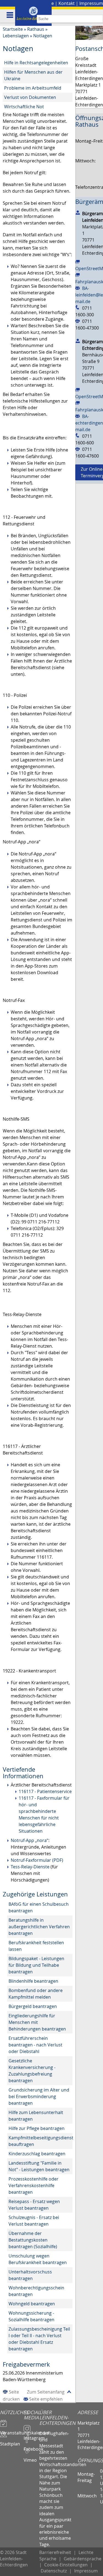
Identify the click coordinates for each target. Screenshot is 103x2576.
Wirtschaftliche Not (24, 107)
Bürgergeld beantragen (33, 2006)
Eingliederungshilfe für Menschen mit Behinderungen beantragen (37, 2022)
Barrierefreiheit (55, 2552)
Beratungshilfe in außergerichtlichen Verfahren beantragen (39, 1927)
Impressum (91, 3)
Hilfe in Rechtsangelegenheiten (36, 63)
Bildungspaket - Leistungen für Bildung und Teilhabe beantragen (36, 1965)
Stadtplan (10, 2441)
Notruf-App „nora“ (30, 1840)
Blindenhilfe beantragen (33, 1981)
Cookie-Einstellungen (66, 2565)
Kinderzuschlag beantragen (37, 2154)
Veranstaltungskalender (12, 2430)
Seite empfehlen (46, 2399)
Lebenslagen (16, 36)
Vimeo (30, 2458)
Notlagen (43, 36)
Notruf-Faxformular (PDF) (37, 1860)
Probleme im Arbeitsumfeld (33, 88)
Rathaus (36, 29)
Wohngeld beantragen (32, 2304)
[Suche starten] (99, 19)
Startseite (13, 29)
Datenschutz (54, 2571)
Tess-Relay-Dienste (30, 1867)
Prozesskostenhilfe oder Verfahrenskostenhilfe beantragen (34, 2186)
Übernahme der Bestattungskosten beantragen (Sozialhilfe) (33, 2240)
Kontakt (67, 3)
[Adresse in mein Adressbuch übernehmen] (78, 212)
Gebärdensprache (83, 2559)
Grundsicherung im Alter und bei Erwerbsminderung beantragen (39, 2096)
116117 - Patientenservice (45, 1791)
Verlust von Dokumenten (30, 97)
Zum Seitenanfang (46, 2392)
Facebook (31, 2447)
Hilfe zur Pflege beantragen (37, 2128)
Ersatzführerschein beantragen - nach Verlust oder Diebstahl (35, 2045)
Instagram (31, 2436)
